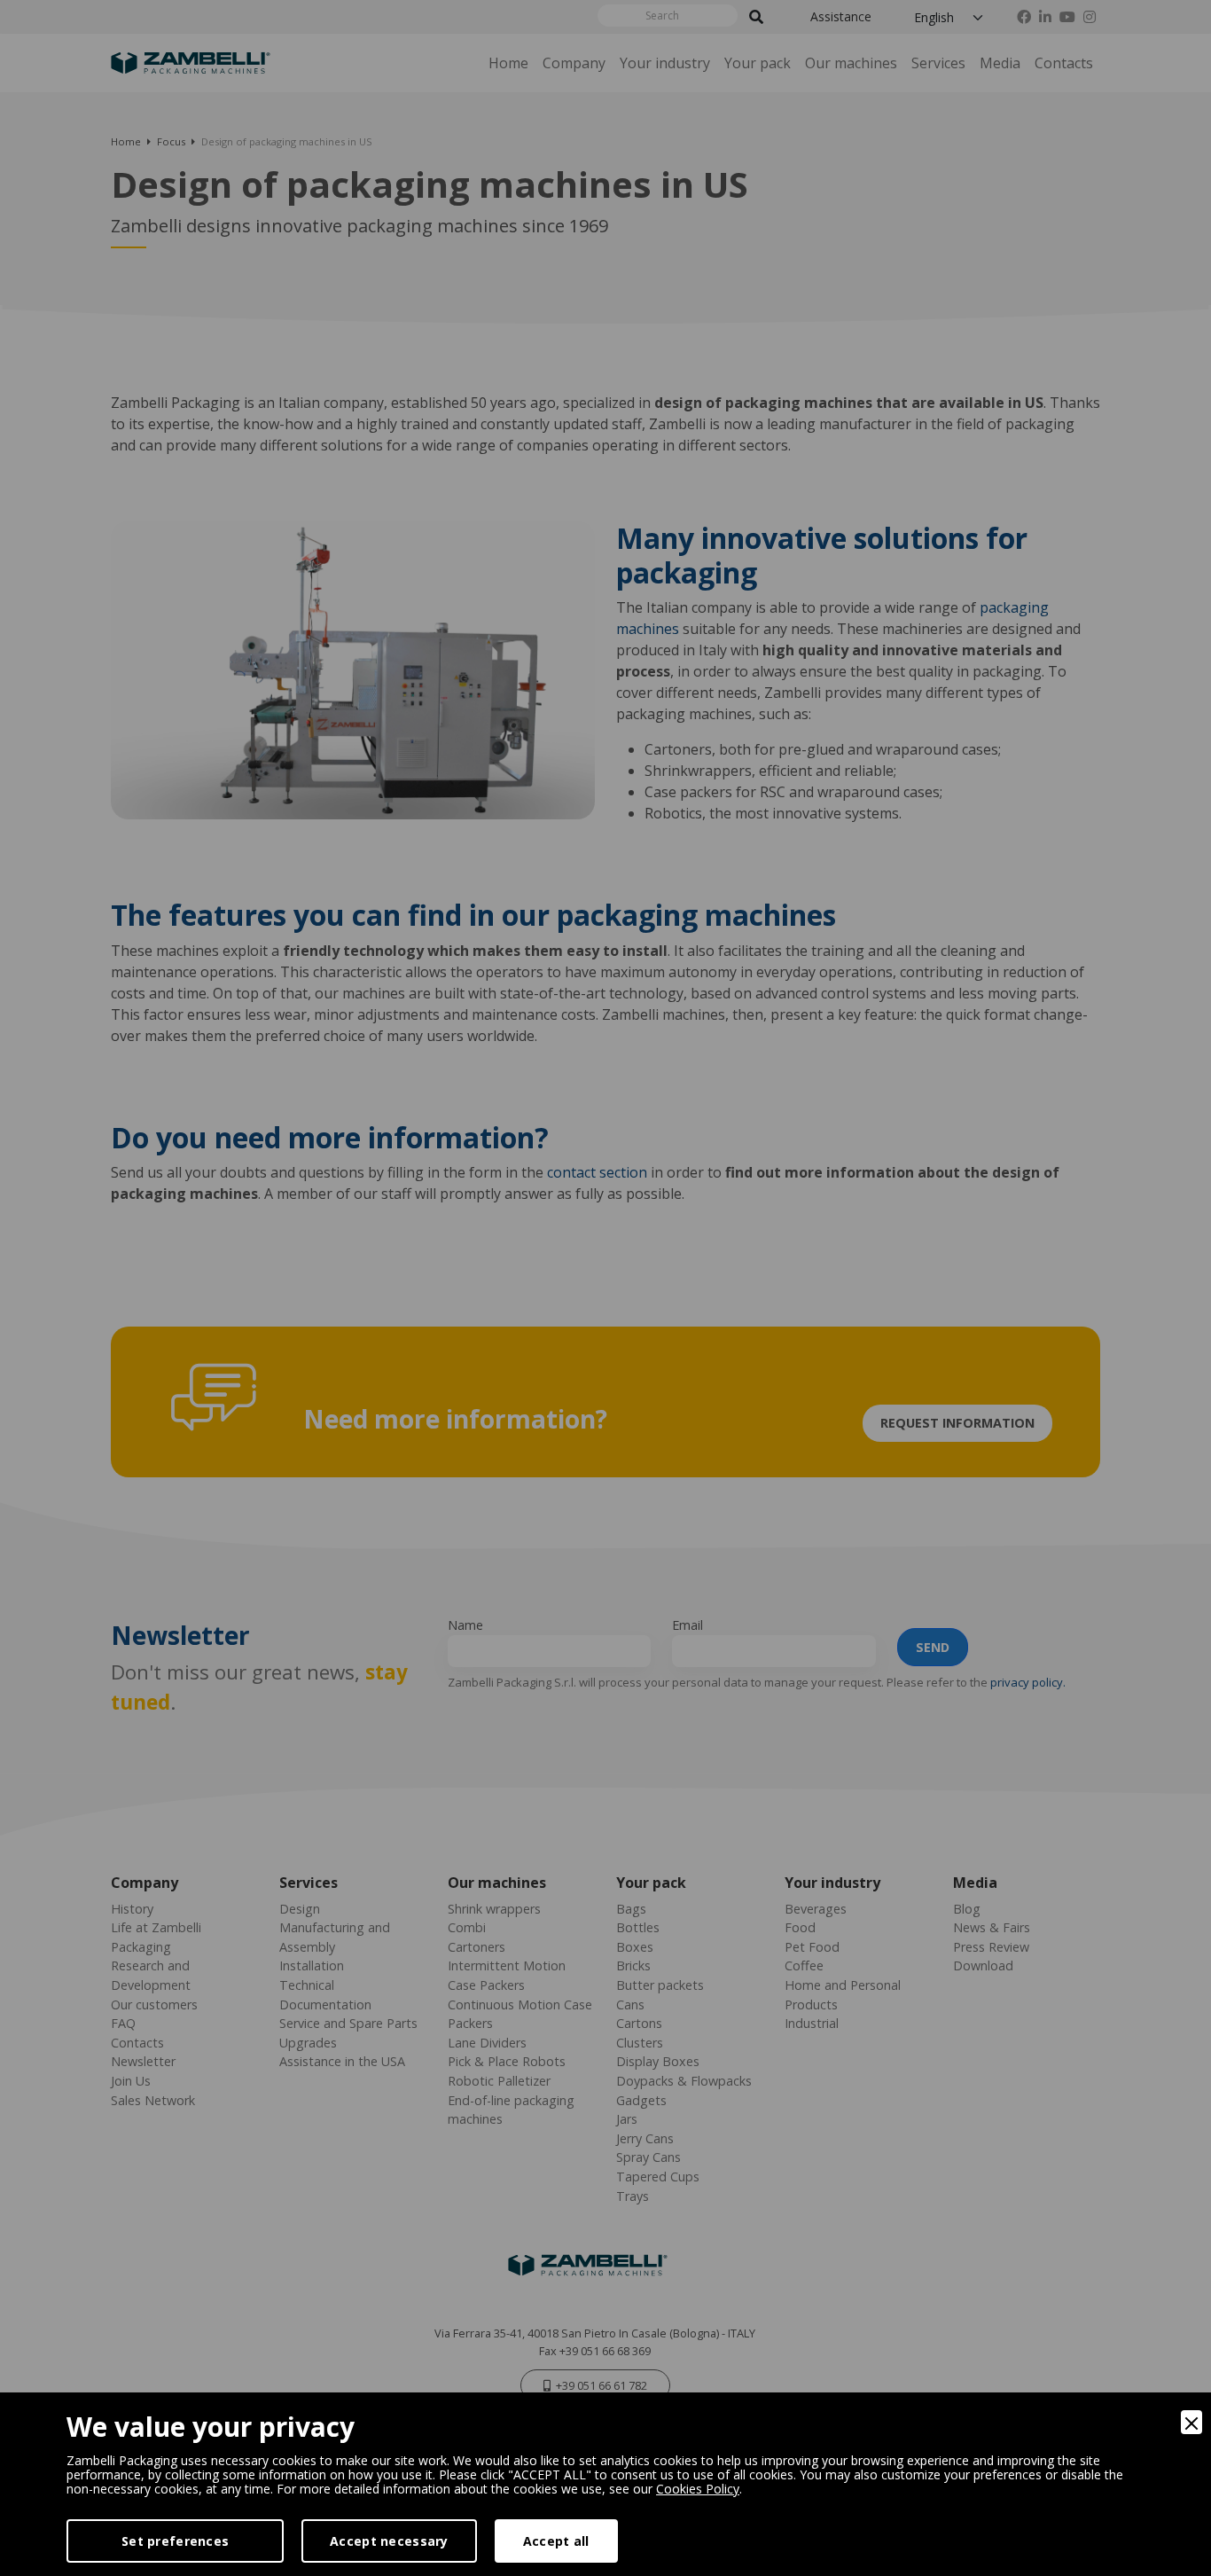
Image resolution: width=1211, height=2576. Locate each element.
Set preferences (175, 2541)
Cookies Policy (698, 2489)
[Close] (1191, 2422)
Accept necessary (389, 2541)
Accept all (556, 2541)
